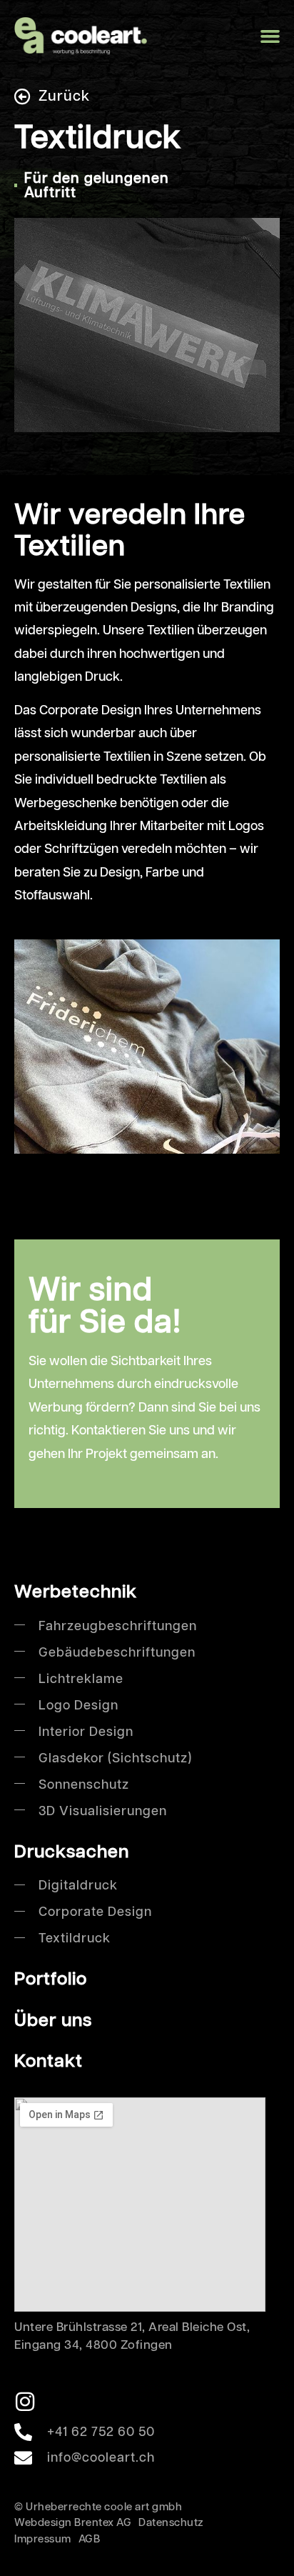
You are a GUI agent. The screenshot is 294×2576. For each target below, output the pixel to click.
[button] (270, 36)
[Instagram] (25, 2402)
